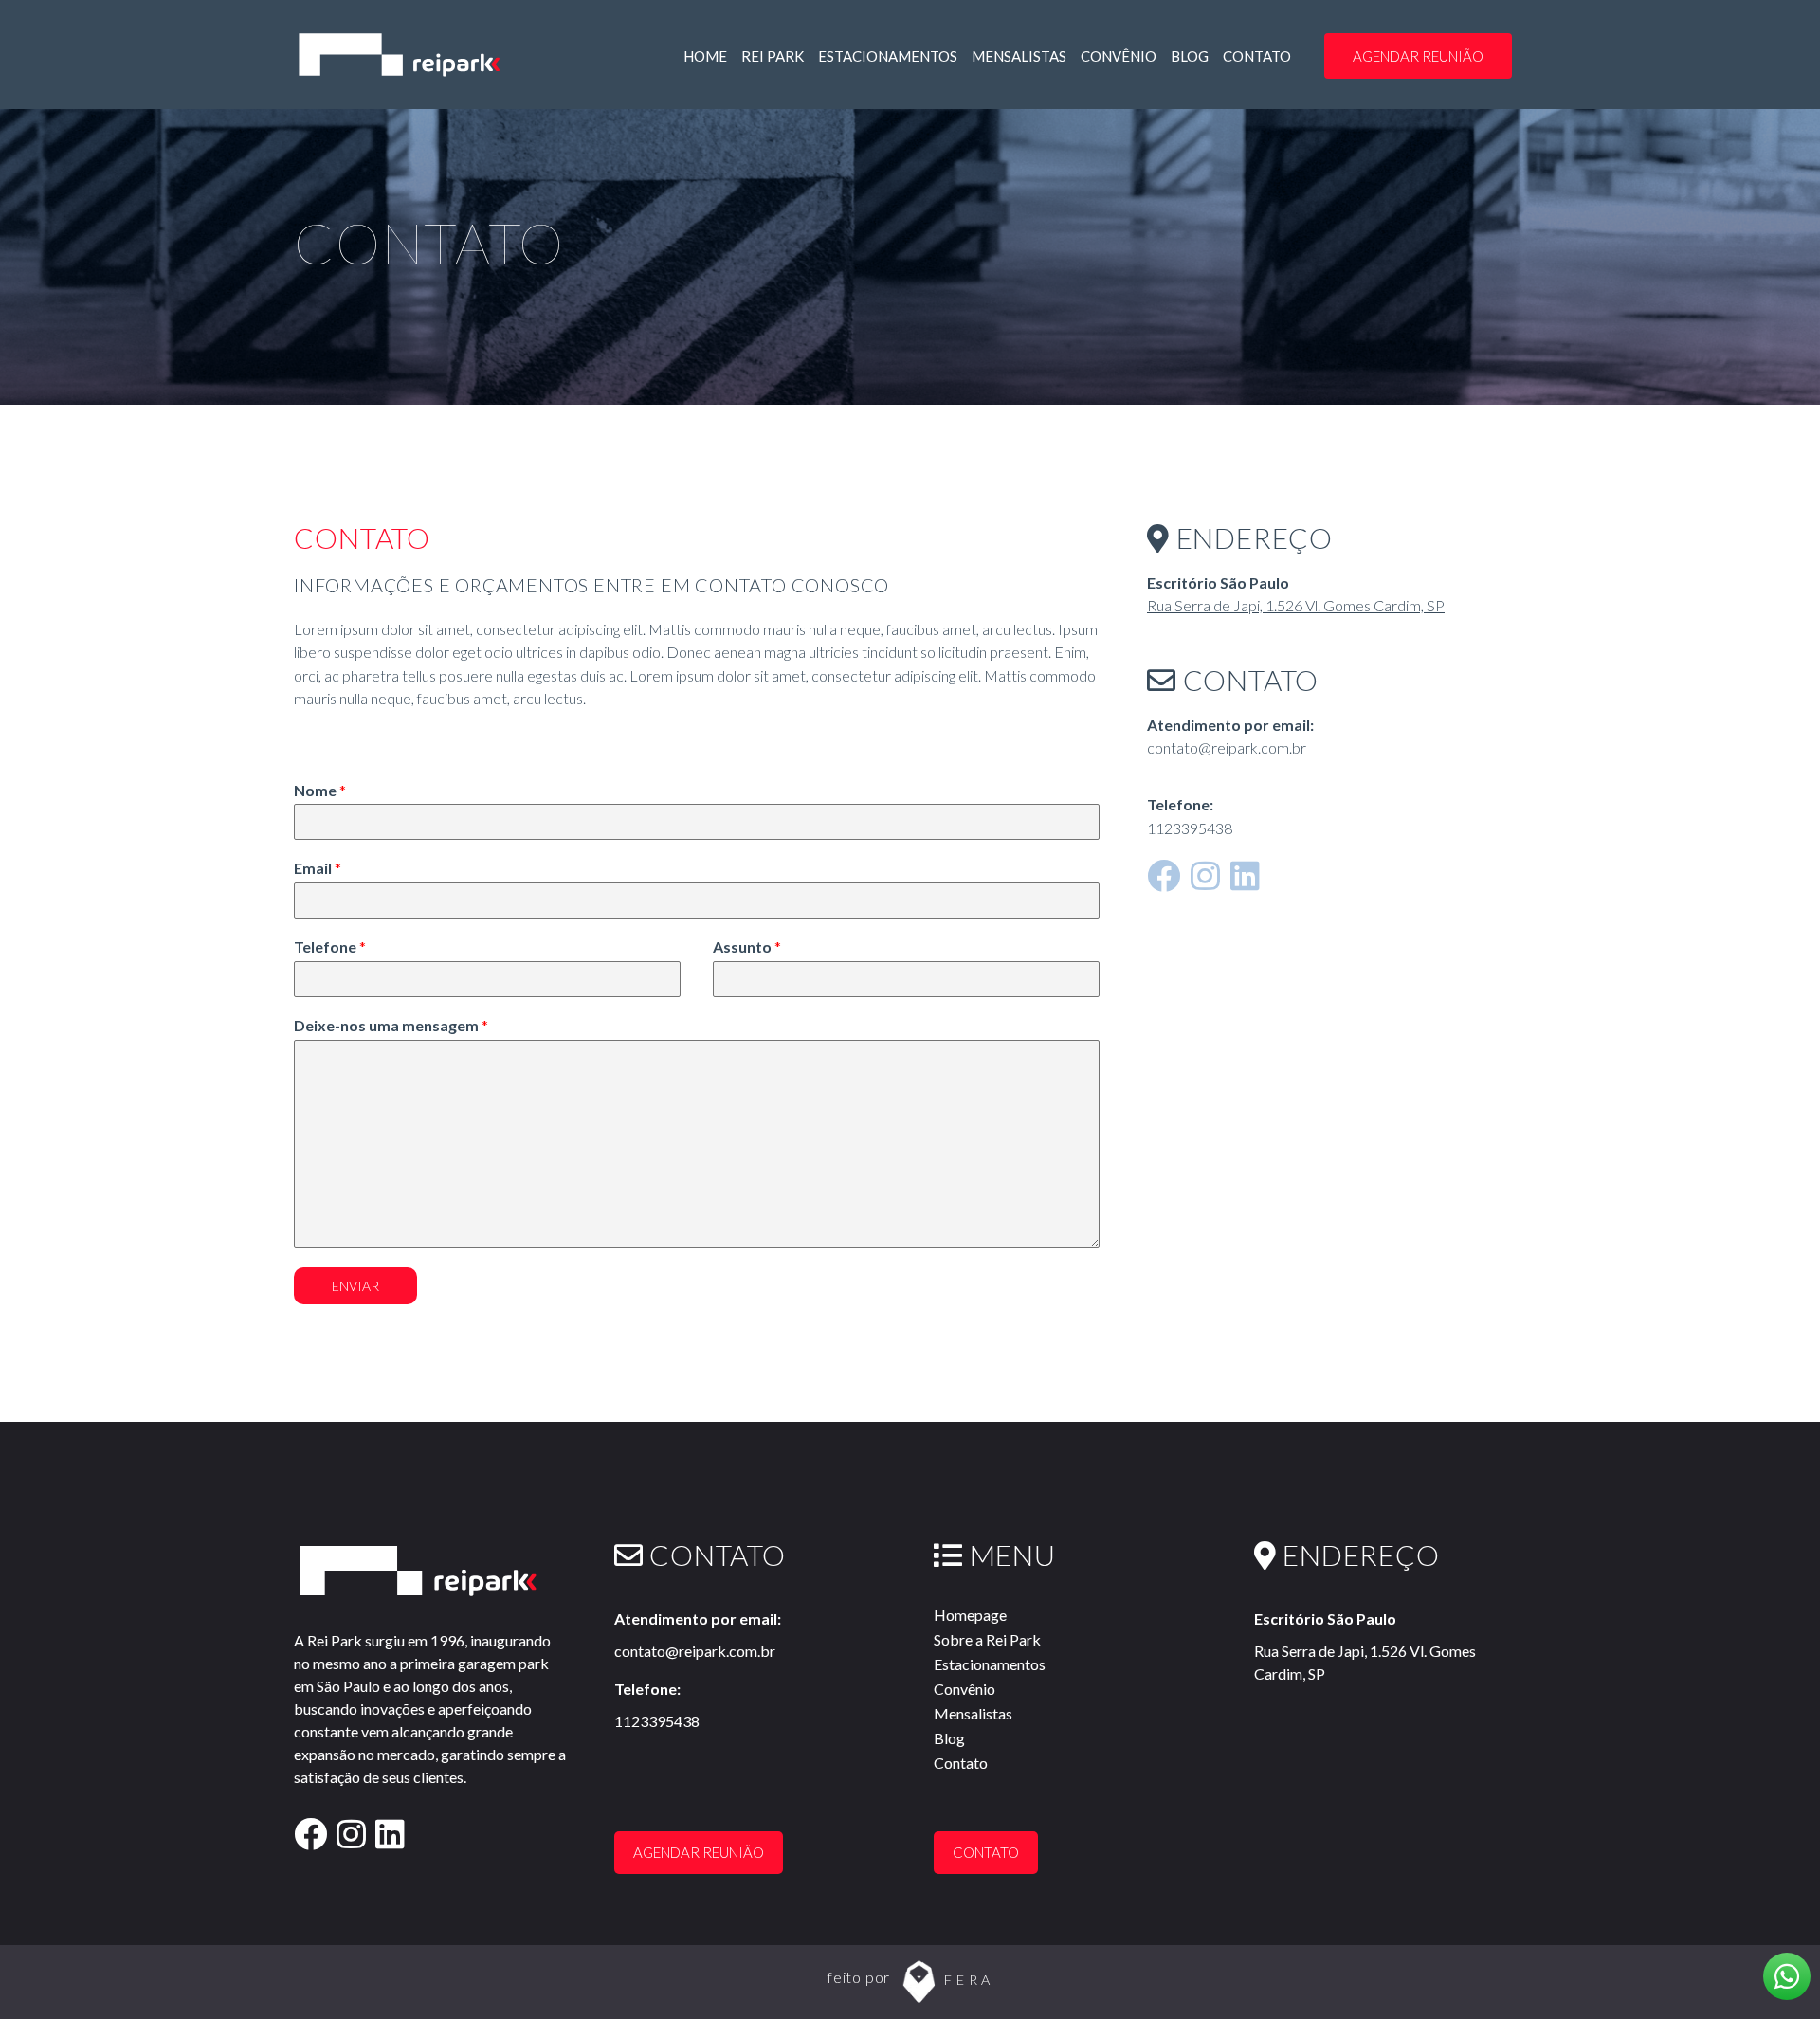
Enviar (355, 1286)
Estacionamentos (888, 56)
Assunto (747, 946)
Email (318, 868)
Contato (1257, 56)
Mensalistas (1019, 56)
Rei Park (773, 56)
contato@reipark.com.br (695, 1651)
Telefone (330, 946)
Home (705, 56)
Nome (320, 790)
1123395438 (657, 1721)
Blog (1190, 56)
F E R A (967, 1981)
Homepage (970, 1615)
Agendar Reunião (1418, 56)
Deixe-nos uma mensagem (391, 1025)
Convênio (1119, 56)
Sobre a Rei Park (987, 1640)
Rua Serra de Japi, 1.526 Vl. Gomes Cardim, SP (1296, 605)
